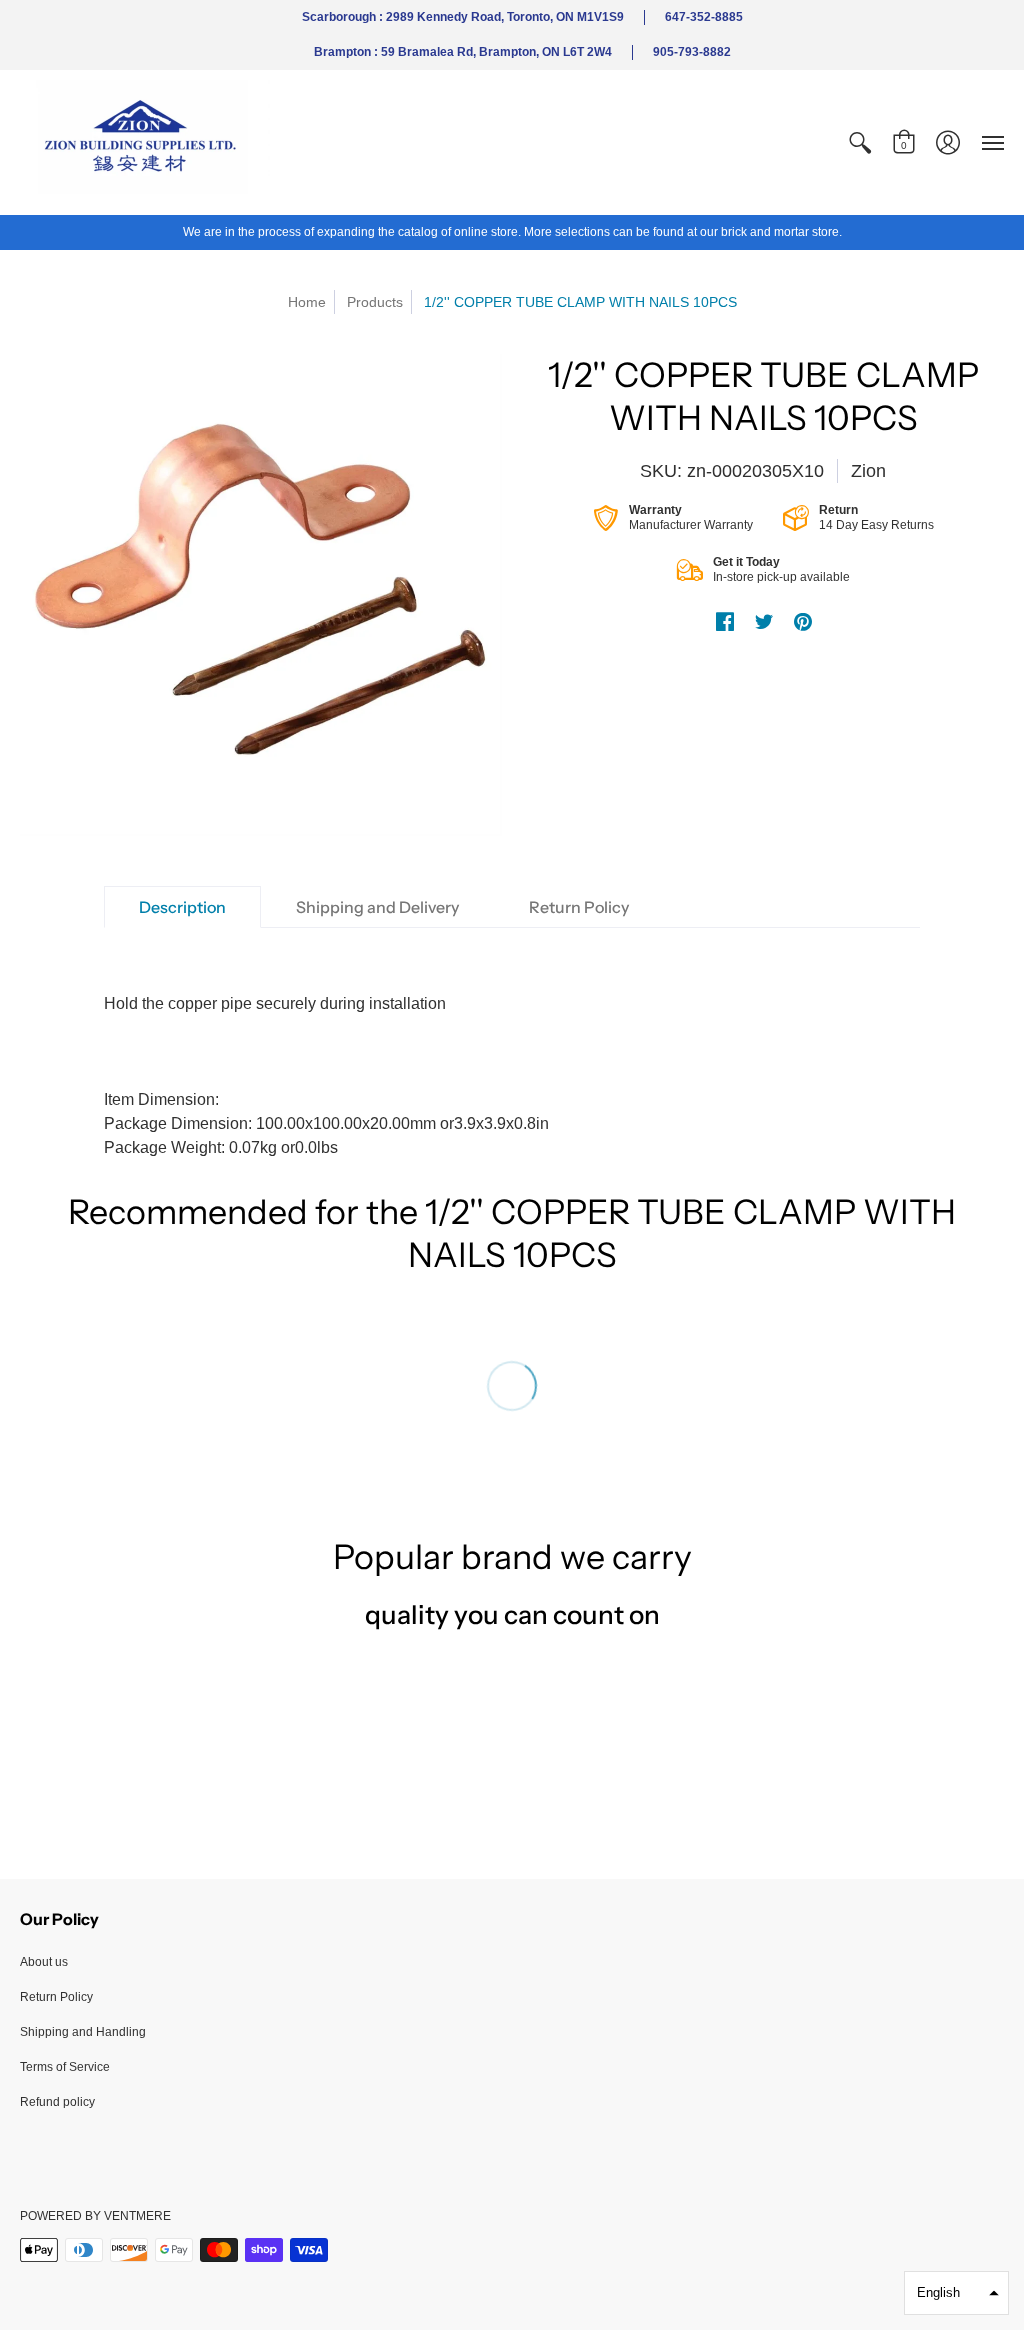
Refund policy (57, 2102)
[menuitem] (860, 142)
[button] (860, 142)
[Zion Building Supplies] (145, 142)
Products (375, 302)
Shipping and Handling (83, 2032)
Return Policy (56, 1997)
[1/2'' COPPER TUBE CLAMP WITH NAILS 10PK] (261, 595)
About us (44, 1962)
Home (307, 302)
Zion (868, 471)
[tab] (182, 907)
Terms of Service (65, 2067)
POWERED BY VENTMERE (95, 2216)
